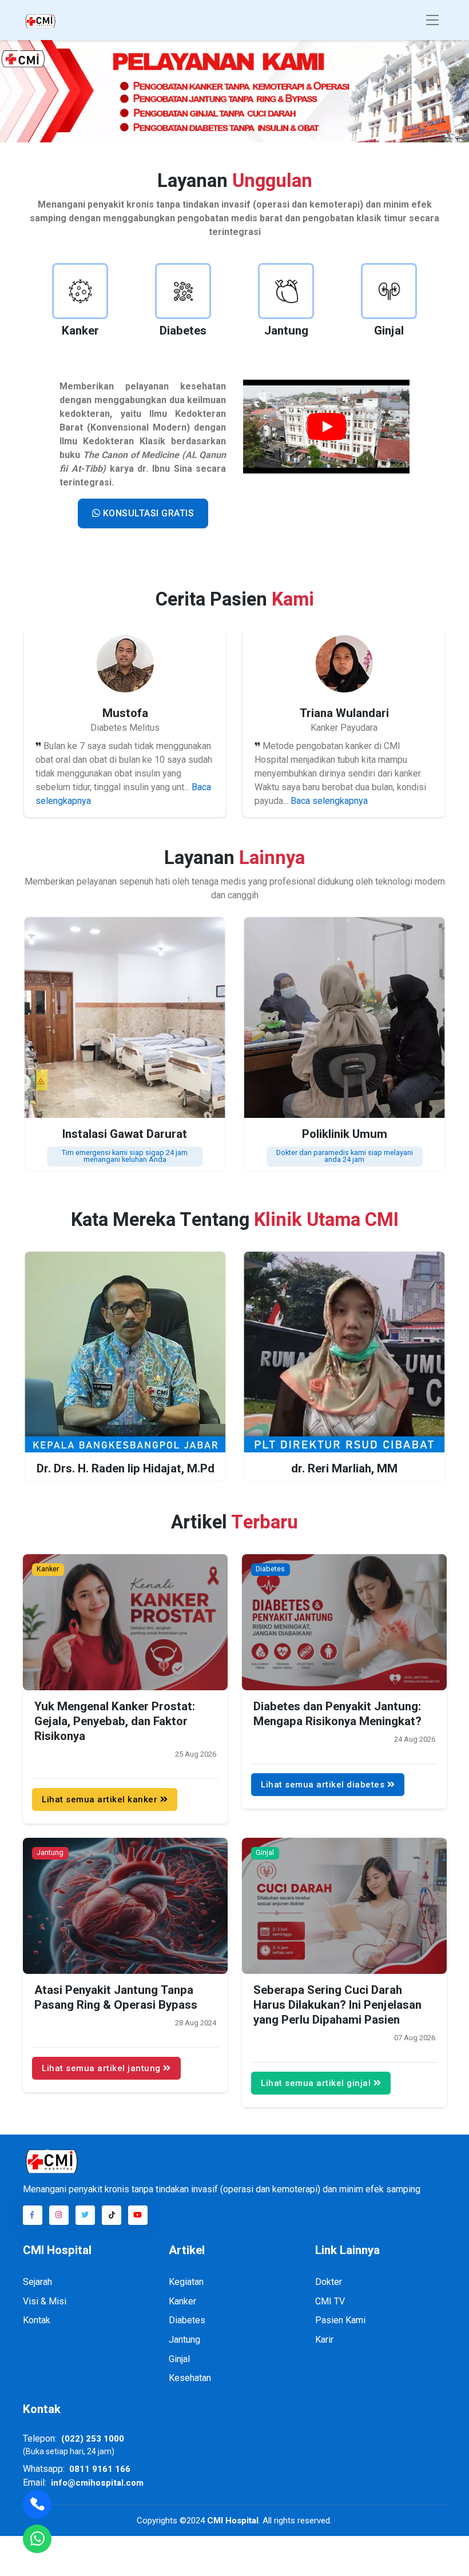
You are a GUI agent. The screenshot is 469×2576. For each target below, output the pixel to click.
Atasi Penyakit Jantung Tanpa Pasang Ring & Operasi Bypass (116, 1998)
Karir (324, 2340)
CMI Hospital (232, 2521)
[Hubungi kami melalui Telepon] (37, 2505)
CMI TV (330, 2301)
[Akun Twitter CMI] (85, 2215)
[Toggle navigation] (432, 20)
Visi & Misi (45, 2301)
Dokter (329, 2282)
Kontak (37, 2320)
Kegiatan (186, 2282)
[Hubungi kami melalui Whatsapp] (234, 91)
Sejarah (37, 2282)
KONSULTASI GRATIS (147, 513)
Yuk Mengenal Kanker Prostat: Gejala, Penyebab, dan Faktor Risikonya (115, 1721)
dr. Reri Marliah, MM (344, 1469)
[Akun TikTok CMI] (112, 2215)
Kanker (48, 1569)
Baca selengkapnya (329, 801)
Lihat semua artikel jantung (102, 2068)
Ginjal (265, 1853)
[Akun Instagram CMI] (59, 2215)
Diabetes (270, 1569)
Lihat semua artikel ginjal (317, 2083)
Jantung (50, 1853)
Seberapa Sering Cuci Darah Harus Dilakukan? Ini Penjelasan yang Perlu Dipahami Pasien (337, 2006)
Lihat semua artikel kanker (101, 1799)
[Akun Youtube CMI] (138, 2215)
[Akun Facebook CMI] (33, 2215)
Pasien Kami (340, 2320)
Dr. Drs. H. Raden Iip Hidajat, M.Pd (125, 1469)
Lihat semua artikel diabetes (324, 1784)
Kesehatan (190, 2378)
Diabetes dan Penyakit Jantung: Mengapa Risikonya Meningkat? (337, 1714)
